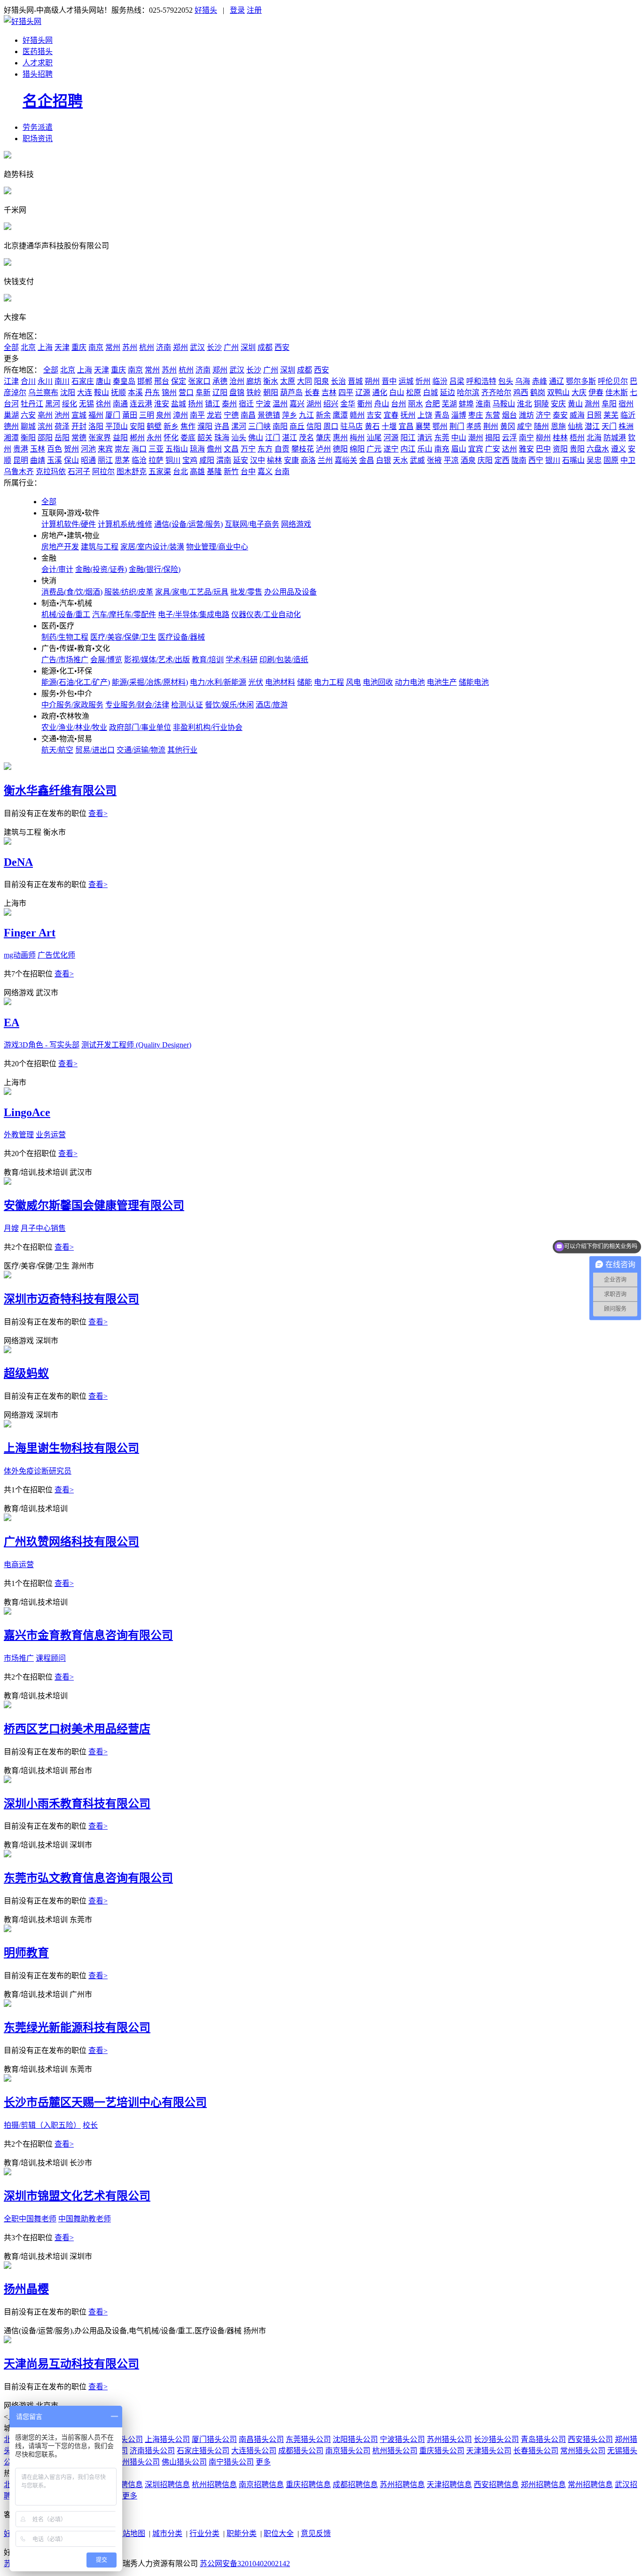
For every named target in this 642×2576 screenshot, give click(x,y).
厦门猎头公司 (214, 2439)
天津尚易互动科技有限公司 (71, 2364)
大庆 (579, 392)
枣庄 (476, 415)
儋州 (214, 449)
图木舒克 (132, 472)
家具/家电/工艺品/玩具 (192, 592)
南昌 (248, 415)
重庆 (79, 347)
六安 (28, 415)
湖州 (314, 404)
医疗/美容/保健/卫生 (123, 637)
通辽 (556, 381)
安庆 (558, 404)
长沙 (214, 347)
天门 (609, 426)
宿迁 (246, 404)
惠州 (340, 438)
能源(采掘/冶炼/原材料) (150, 682)
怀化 (171, 438)
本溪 (135, 392)
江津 (11, 381)
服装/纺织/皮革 (129, 592)
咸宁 (525, 426)
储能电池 (474, 682)
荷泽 (62, 426)
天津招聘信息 (449, 2485)
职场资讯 (38, 139)
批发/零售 (246, 592)
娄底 (188, 438)
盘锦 (237, 392)
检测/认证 (187, 705)
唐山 (103, 381)
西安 (282, 347)
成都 (265, 347)
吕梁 (457, 381)
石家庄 (83, 381)
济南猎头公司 (152, 2451)
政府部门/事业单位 (140, 727)
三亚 (156, 449)
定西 (502, 460)
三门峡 (259, 426)
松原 (414, 392)
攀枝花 (303, 449)
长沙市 (81, 2163)
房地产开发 (60, 547)
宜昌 (406, 426)
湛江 (290, 438)
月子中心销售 (43, 1228)
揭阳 (493, 438)
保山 (71, 460)
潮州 (476, 438)
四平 (346, 392)
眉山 (459, 449)
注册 (254, 10)
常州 (113, 347)
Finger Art (30, 933)
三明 (147, 415)
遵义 (619, 449)
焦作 (188, 426)
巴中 (543, 449)
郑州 (180, 347)
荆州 (491, 426)
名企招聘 (53, 101)
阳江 (408, 438)
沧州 (237, 381)
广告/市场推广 (65, 660)
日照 (594, 415)
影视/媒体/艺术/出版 (157, 660)
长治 (338, 381)
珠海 (222, 438)
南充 (442, 449)
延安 (241, 460)
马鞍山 (504, 404)
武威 (417, 460)
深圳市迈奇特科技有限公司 (71, 1299)
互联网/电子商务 (252, 524)
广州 (231, 347)
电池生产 (442, 682)
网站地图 (130, 2533)
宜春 (391, 415)
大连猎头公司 (254, 2451)
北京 (28, 347)
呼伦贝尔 (613, 381)
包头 (506, 381)
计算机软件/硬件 (69, 524)
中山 (459, 438)
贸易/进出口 (95, 750)
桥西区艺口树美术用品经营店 (77, 1729)
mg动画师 (20, 955)
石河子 (79, 472)
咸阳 (207, 460)
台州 (399, 404)
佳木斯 (617, 392)
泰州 (229, 404)
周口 (331, 426)
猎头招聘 (38, 74)
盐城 (179, 404)
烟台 (509, 415)
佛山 (256, 438)
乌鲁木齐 (19, 472)
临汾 (440, 381)
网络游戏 (296, 524)
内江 (408, 449)
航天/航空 (57, 750)
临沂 (628, 415)
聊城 (28, 426)
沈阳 (68, 392)
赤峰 (540, 381)
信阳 (314, 426)
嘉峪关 (346, 460)
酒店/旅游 (272, 705)
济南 (164, 347)
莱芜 (611, 415)
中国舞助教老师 (85, 2219)
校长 (90, 2125)
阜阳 (609, 404)
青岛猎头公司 (543, 2439)
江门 (273, 438)
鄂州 (440, 426)
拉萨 (156, 460)
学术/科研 (242, 660)
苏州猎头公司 (449, 2439)
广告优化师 (56, 955)
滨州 (45, 426)
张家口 (199, 381)
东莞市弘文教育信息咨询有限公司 (88, 1878)
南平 (197, 415)
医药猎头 (38, 52)
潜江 (592, 426)
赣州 (357, 415)
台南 (282, 472)
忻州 (423, 381)
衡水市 (55, 832)
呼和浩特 (481, 381)
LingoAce (27, 1112)
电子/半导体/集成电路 (194, 614)
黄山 (575, 404)
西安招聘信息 (496, 2485)
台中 (248, 472)
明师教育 (26, 1953)
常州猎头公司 (583, 2451)
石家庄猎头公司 (203, 2451)
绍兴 (331, 404)
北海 (594, 438)
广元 (374, 449)
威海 (577, 415)
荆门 (457, 426)
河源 (391, 438)
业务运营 (51, 1135)
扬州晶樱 (26, 2289)
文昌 (231, 449)
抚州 (408, 415)
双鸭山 (558, 392)
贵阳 (577, 449)
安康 (291, 460)
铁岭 (254, 392)
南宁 (526, 438)
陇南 (519, 460)
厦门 (113, 415)
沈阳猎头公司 (355, 2439)
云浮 (509, 438)
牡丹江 (32, 404)
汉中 (258, 460)
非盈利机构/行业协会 (208, 727)
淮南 (483, 404)
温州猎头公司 (137, 2462)
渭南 (224, 460)
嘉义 (265, 472)
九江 (306, 415)
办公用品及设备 (290, 592)
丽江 (105, 460)
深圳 (248, 347)
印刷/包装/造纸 (284, 660)
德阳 (340, 449)
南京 (96, 347)
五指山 (177, 449)
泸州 (323, 449)
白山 (397, 392)
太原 (288, 381)
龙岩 (214, 415)
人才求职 (38, 63)
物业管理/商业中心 (217, 547)
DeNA (18, 862)
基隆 (214, 472)
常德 (79, 438)
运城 (406, 381)
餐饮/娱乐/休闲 (229, 705)
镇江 (212, 404)
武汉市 (47, 993)
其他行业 (182, 750)
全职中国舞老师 (30, 2219)
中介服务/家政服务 (72, 705)
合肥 (432, 404)
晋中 (389, 381)
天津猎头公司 (489, 2451)
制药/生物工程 (65, 637)
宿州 (626, 404)
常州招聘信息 (590, 2485)
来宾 (105, 449)
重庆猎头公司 (442, 2451)
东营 (493, 415)
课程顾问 (51, 1658)
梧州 (577, 438)
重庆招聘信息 (308, 2485)
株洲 (626, 426)
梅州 (357, 438)
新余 (323, 415)
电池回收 (378, 682)
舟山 (382, 404)
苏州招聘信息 (402, 2485)
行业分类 (204, 2533)
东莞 (442, 438)
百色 (55, 449)
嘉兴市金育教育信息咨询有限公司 (88, 1635)
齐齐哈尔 (496, 392)
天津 (62, 347)
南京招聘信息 (261, 2485)
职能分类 (242, 2533)
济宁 (543, 415)
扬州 (196, 404)
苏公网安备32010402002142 (245, 2564)
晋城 (355, 381)
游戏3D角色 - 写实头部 (42, 1045)
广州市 (81, 1994)
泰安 (560, 415)
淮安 (162, 404)
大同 (305, 381)
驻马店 (352, 426)
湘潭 (11, 438)
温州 (280, 404)
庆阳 (485, 460)
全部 (11, 347)
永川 (45, 381)
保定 (179, 381)
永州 (154, 438)
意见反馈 (316, 2533)
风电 (353, 682)
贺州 (71, 449)
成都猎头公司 (301, 2451)
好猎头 (206, 10)
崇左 (122, 449)
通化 (380, 392)
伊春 (596, 392)
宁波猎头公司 (402, 2439)
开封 (79, 426)
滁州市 (83, 1266)
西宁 (536, 460)
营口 (186, 392)
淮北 (525, 404)
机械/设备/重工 (66, 614)
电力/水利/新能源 (218, 682)
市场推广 (19, 1658)
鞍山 (102, 392)
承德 (220, 381)
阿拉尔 (103, 472)
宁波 (263, 404)
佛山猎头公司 (184, 2462)
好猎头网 (38, 40)
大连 (85, 392)
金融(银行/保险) (155, 569)
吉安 (374, 415)
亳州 (45, 415)
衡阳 (28, 438)
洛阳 (96, 426)
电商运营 (19, 1565)
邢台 (162, 381)
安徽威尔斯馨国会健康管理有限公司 (94, 1205)
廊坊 (254, 381)
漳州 (180, 415)
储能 (305, 682)
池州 (62, 415)
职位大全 (279, 2533)
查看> (98, 813)
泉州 (164, 415)
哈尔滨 (468, 392)
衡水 (271, 381)
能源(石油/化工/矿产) (76, 682)
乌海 (523, 381)
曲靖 (38, 460)
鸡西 (521, 392)
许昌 (222, 426)
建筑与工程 (100, 547)
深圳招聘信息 (167, 2485)
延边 (447, 392)
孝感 (474, 426)
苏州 (130, 347)
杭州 (147, 347)
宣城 (79, 415)
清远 (425, 438)
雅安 (526, 449)
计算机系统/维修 (125, 524)
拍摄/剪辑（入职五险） (42, 2125)
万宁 (248, 449)
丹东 (152, 392)
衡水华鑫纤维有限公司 (60, 791)
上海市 (15, 903)
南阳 (280, 426)
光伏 (256, 682)
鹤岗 (538, 392)
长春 (312, 392)
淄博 (459, 415)
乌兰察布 (43, 392)
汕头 (239, 438)
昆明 (21, 460)
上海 (45, 347)
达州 (509, 449)
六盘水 (598, 449)
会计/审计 (57, 569)
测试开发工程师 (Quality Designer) (136, 1045)
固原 (611, 460)
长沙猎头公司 (496, 2439)
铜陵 (541, 404)
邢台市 (81, 1771)
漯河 (239, 426)
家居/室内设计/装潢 (152, 547)
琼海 (197, 449)
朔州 (372, 381)
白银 (384, 460)
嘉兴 (297, 404)
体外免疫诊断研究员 (38, 1471)
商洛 (308, 460)
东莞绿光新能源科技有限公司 (77, 2028)
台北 (180, 472)
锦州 (169, 392)
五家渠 (160, 472)
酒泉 (468, 460)
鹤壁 (154, 426)
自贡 (282, 449)
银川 (553, 460)
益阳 (120, 438)
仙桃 (575, 426)
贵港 (21, 449)
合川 (28, 381)
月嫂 (11, 1228)
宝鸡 (190, 460)
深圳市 (47, 1341)
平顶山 (117, 426)
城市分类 (167, 2533)
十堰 (389, 426)
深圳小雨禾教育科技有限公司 (77, 1804)
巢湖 (11, 415)
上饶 (425, 415)
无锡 (86, 404)
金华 (348, 404)
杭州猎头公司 (395, 2451)
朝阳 (271, 392)
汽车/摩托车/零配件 (124, 614)
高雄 (197, 472)
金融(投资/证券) (101, 569)
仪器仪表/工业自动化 (266, 614)
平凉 (451, 460)
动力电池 (410, 682)
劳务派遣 (38, 127)
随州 (541, 426)
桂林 (560, 438)
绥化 (70, 404)
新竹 (231, 472)
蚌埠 (466, 404)
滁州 (592, 404)
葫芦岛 (291, 392)
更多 (263, 2462)
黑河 (53, 404)
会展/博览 (106, 660)
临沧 (139, 460)
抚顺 (118, 392)
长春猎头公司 (536, 2451)
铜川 (173, 460)
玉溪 (55, 460)
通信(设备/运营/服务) (188, 524)
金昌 (367, 460)
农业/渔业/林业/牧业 (74, 727)
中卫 (628, 460)
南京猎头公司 (348, 2451)
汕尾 (374, 438)
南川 (62, 381)
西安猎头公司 (590, 2439)
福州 (96, 415)
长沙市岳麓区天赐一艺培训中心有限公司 (105, 2102)
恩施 (558, 426)
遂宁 (391, 449)
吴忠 (594, 460)
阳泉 (321, 381)
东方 (265, 449)
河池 (88, 449)
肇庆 (323, 438)
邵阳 (45, 438)
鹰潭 (340, 415)
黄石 (372, 426)
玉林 (38, 449)
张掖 (434, 460)
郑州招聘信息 (543, 2485)
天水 (400, 460)
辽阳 (220, 392)
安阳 (137, 426)
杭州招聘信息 (214, 2485)
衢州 (365, 404)
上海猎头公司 (167, 2439)
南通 (120, 404)
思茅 (122, 460)
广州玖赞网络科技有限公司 (71, 1542)
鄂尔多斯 (581, 381)
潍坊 (526, 415)
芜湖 (449, 404)
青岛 (442, 415)
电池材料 (280, 682)
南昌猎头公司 (261, 2439)
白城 (431, 392)
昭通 (88, 460)
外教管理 (19, 1135)
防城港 (615, 438)
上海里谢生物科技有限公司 (71, 1448)
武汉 (197, 347)
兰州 (325, 460)
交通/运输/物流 (141, 750)
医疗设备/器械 (181, 637)
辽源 (363, 392)
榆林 (274, 460)
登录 (237, 10)
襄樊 (423, 426)
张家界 (100, 438)
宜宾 (476, 449)
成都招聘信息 (355, 2485)
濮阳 (205, 426)
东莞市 (81, 1920)
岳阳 (62, 438)
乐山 (425, 449)
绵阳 (357, 449)
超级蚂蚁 (26, 1373)
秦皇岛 (124, 381)
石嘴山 (573, 460)
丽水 (415, 404)
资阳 (560, 449)
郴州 (137, 438)
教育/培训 (208, 660)
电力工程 (329, 682)
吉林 (329, 392)
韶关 (205, 438)
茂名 (306, 438)
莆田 (130, 415)
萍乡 (290, 415)
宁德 (231, 415)
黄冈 (508, 426)
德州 (11, 426)
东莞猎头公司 (308, 2439)
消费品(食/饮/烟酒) (72, 592)
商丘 (297, 426)
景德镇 (269, 415)
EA (12, 1022)
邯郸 (145, 381)
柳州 (543, 438)
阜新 (203, 392)
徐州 (103, 404)
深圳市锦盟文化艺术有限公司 (77, 2196)
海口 (139, 449)
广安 (493, 449)
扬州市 (255, 2331)
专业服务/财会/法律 (137, 705)
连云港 (141, 404)
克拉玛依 (51, 472)
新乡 (171, 426)
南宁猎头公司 (231, 2462)
